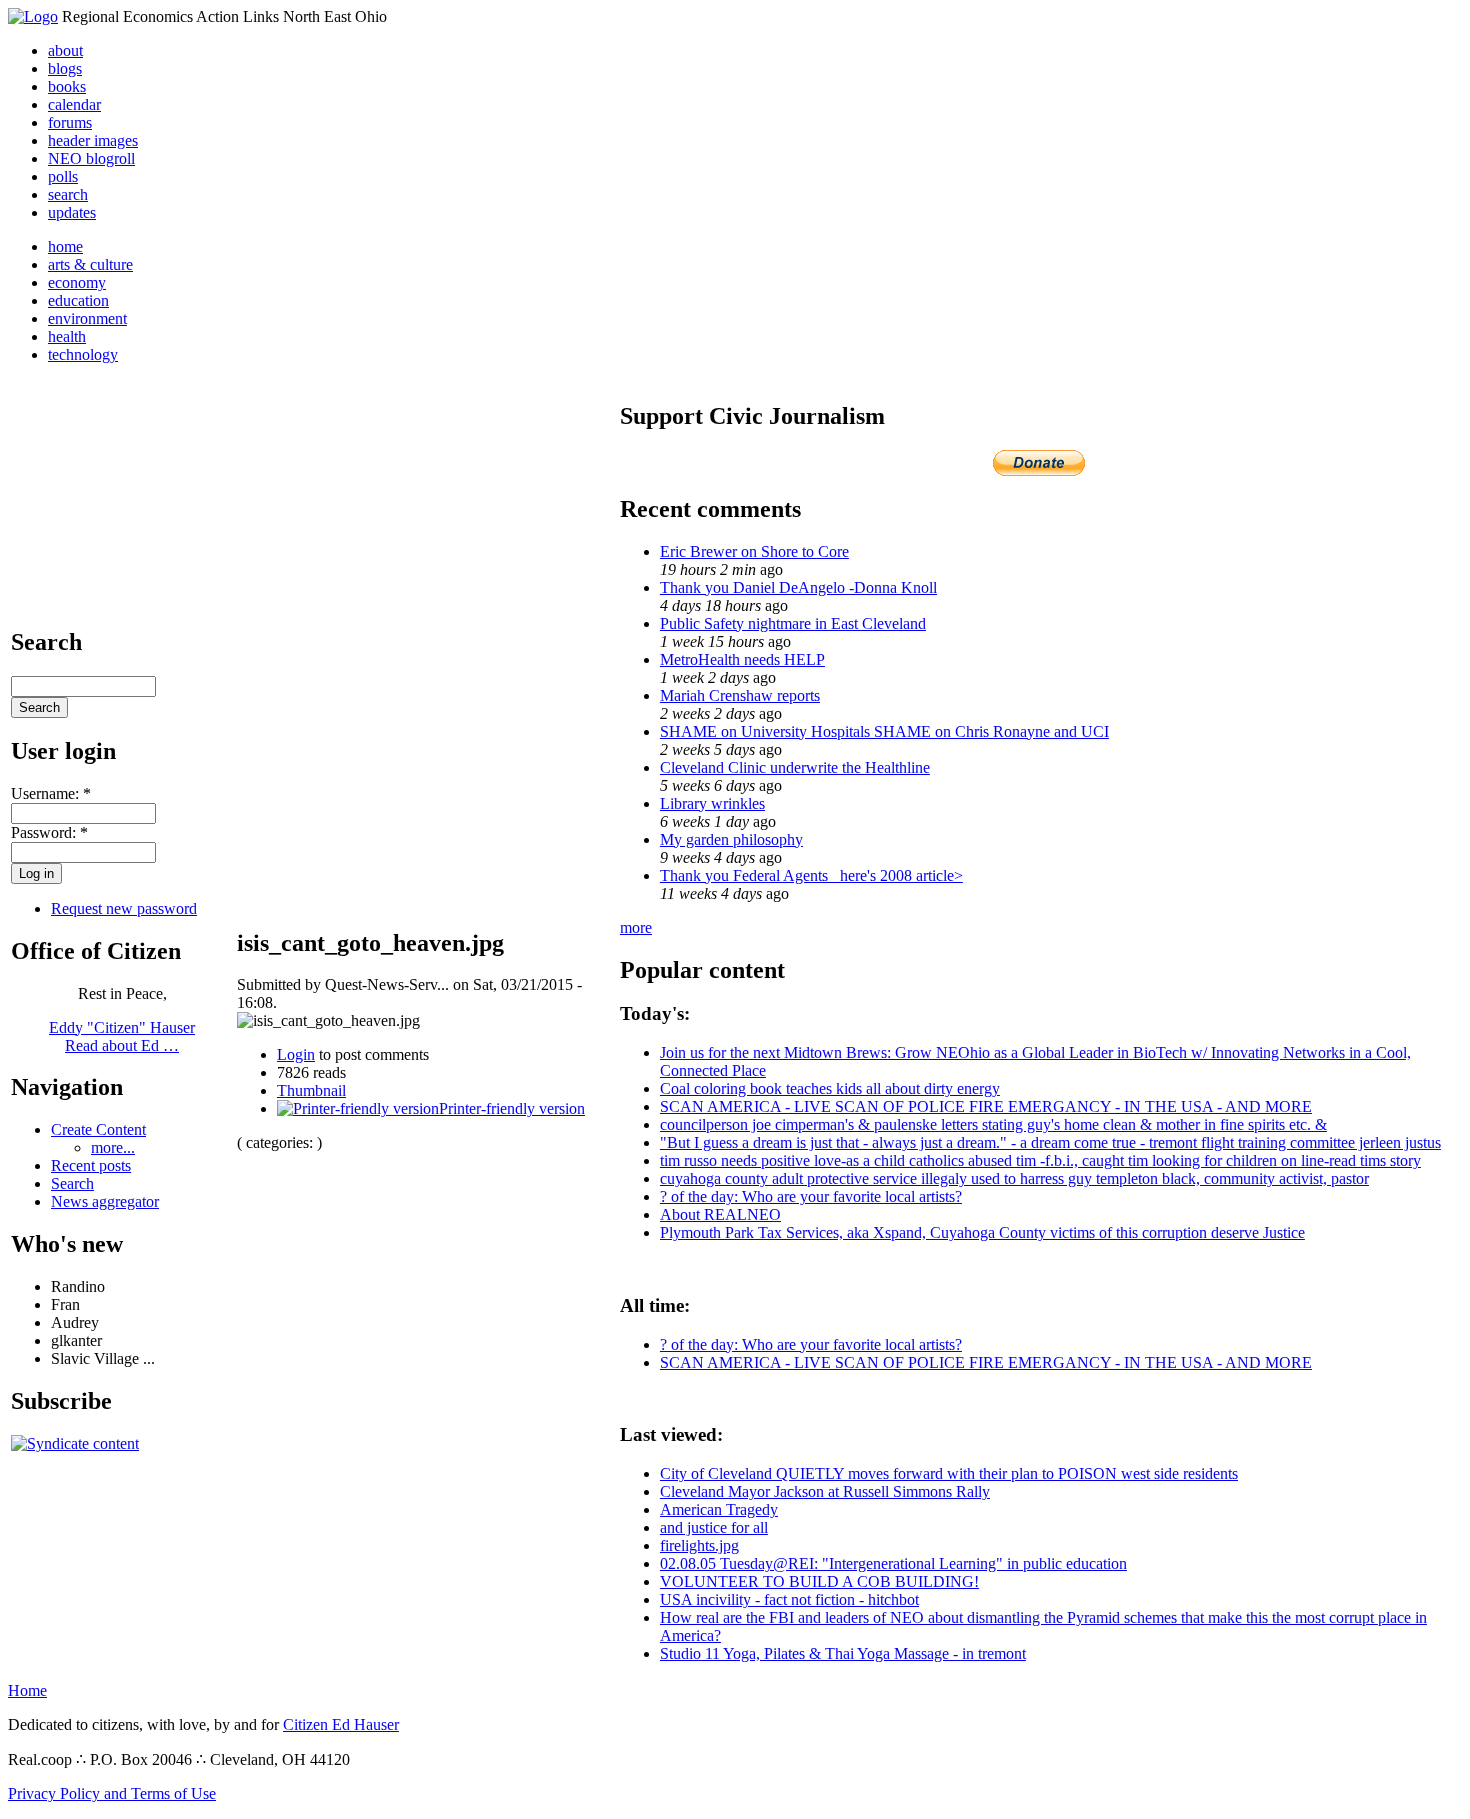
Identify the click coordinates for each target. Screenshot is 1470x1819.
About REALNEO (720, 1214)
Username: (51, 793)
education (78, 300)
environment (87, 318)
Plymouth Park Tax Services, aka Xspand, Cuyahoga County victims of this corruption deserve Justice (982, 1232)
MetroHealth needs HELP (742, 659)
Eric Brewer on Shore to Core (754, 551)
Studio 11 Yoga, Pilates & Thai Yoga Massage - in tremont (843, 1653)
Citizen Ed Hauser (341, 1724)
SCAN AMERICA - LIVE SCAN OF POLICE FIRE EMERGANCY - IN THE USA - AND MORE (986, 1106)
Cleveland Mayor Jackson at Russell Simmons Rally (825, 1491)
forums (70, 122)
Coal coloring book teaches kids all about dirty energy (830, 1088)
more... (113, 1147)
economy (77, 282)
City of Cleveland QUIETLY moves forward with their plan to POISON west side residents (949, 1473)
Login (296, 1054)
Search (72, 1183)
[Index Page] (33, 16)
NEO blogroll (91, 158)
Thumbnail (311, 1090)
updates (72, 212)
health (67, 336)
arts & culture (90, 264)
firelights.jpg (699, 1545)
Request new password (124, 908)
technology (83, 354)
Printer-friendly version (512, 1108)
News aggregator (105, 1201)
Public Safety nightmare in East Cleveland (793, 623)
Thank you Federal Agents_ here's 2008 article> (811, 875)
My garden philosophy (731, 839)
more (636, 927)
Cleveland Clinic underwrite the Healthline (795, 767)
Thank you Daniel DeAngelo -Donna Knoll (798, 587)
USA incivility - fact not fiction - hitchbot (789, 1599)
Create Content (98, 1129)
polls (63, 176)
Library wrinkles (712, 803)
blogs (65, 68)
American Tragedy (719, 1509)
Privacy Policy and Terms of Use (112, 1793)
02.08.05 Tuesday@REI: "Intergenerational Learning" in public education (893, 1563)
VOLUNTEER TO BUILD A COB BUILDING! (819, 1581)
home (65, 246)
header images (93, 140)
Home (27, 1690)
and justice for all (714, 1527)
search (68, 194)
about (65, 50)
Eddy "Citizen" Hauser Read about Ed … (122, 1036)
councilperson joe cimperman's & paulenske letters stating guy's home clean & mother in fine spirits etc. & (993, 1124)
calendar (74, 104)
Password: (49, 832)
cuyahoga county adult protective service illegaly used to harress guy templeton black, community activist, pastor (1014, 1178)
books (67, 86)
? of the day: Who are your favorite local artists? (811, 1196)
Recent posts (91, 1165)
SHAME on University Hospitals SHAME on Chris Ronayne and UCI (884, 731)
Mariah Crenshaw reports (740, 695)
